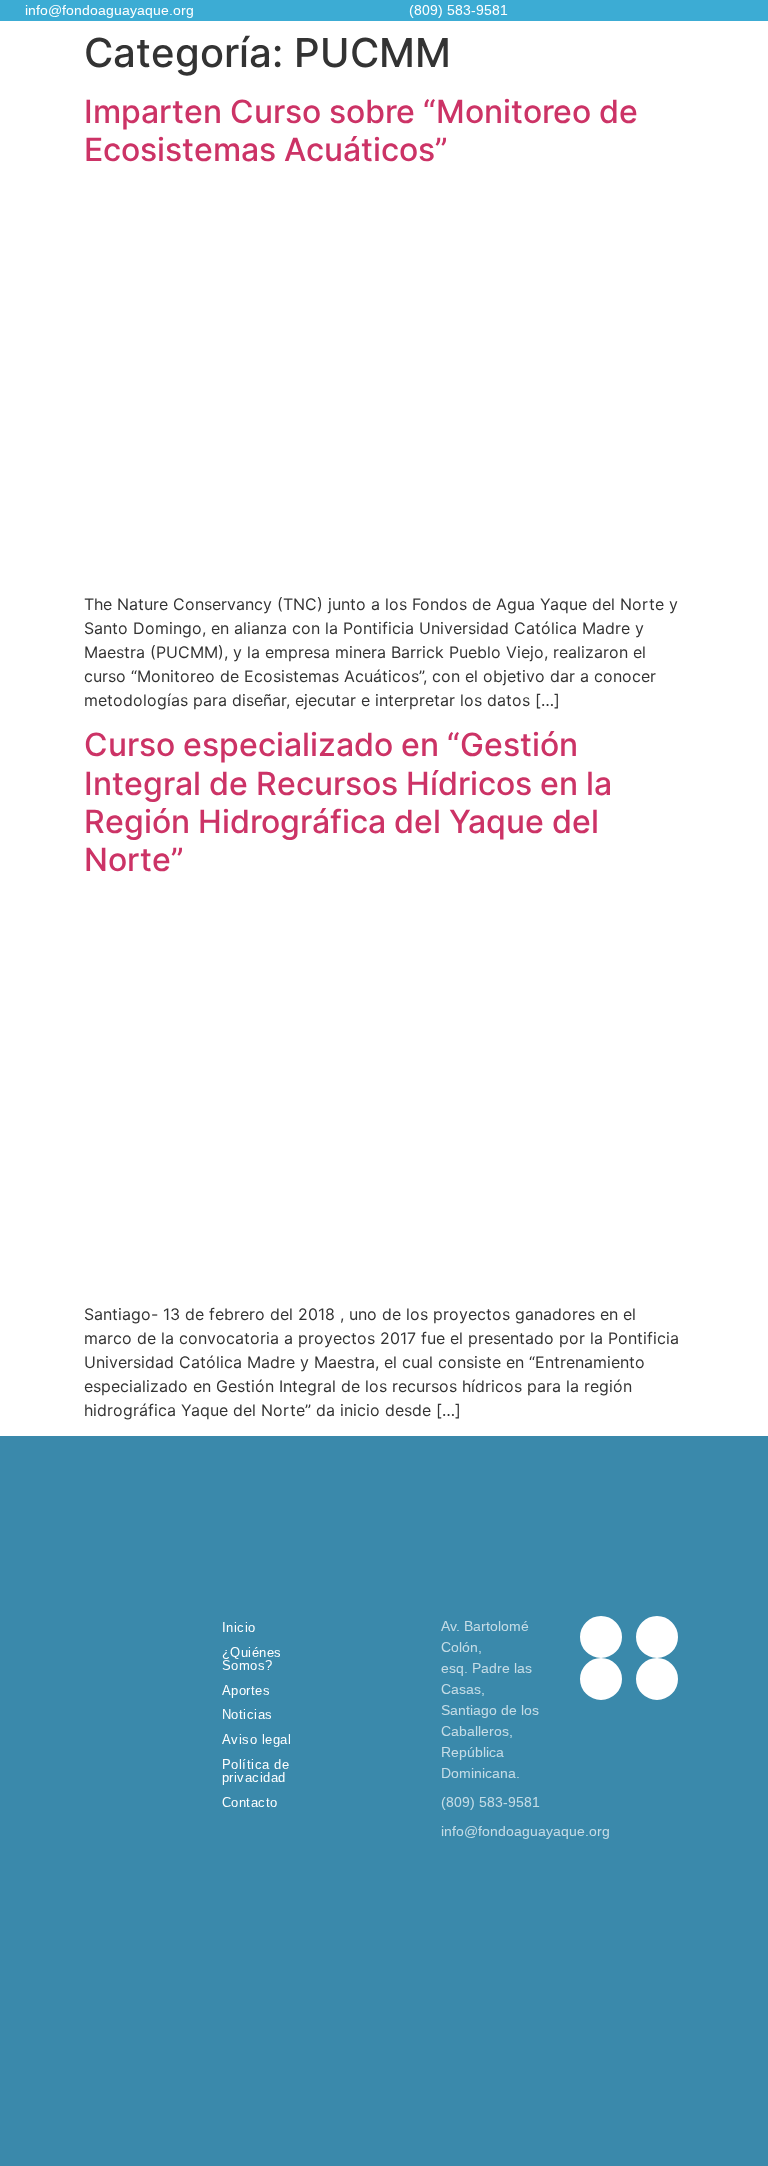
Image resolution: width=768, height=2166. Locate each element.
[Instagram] (601, 1679)
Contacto (250, 1802)
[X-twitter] (657, 1637)
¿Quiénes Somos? (252, 1659)
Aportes (246, 1690)
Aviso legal (257, 1739)
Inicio (239, 1627)
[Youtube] (657, 1679)
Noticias (247, 1714)
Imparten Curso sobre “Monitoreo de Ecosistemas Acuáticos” (361, 130)
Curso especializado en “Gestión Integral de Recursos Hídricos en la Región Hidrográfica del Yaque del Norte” (348, 802)
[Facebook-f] (601, 1637)
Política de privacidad (256, 1771)
